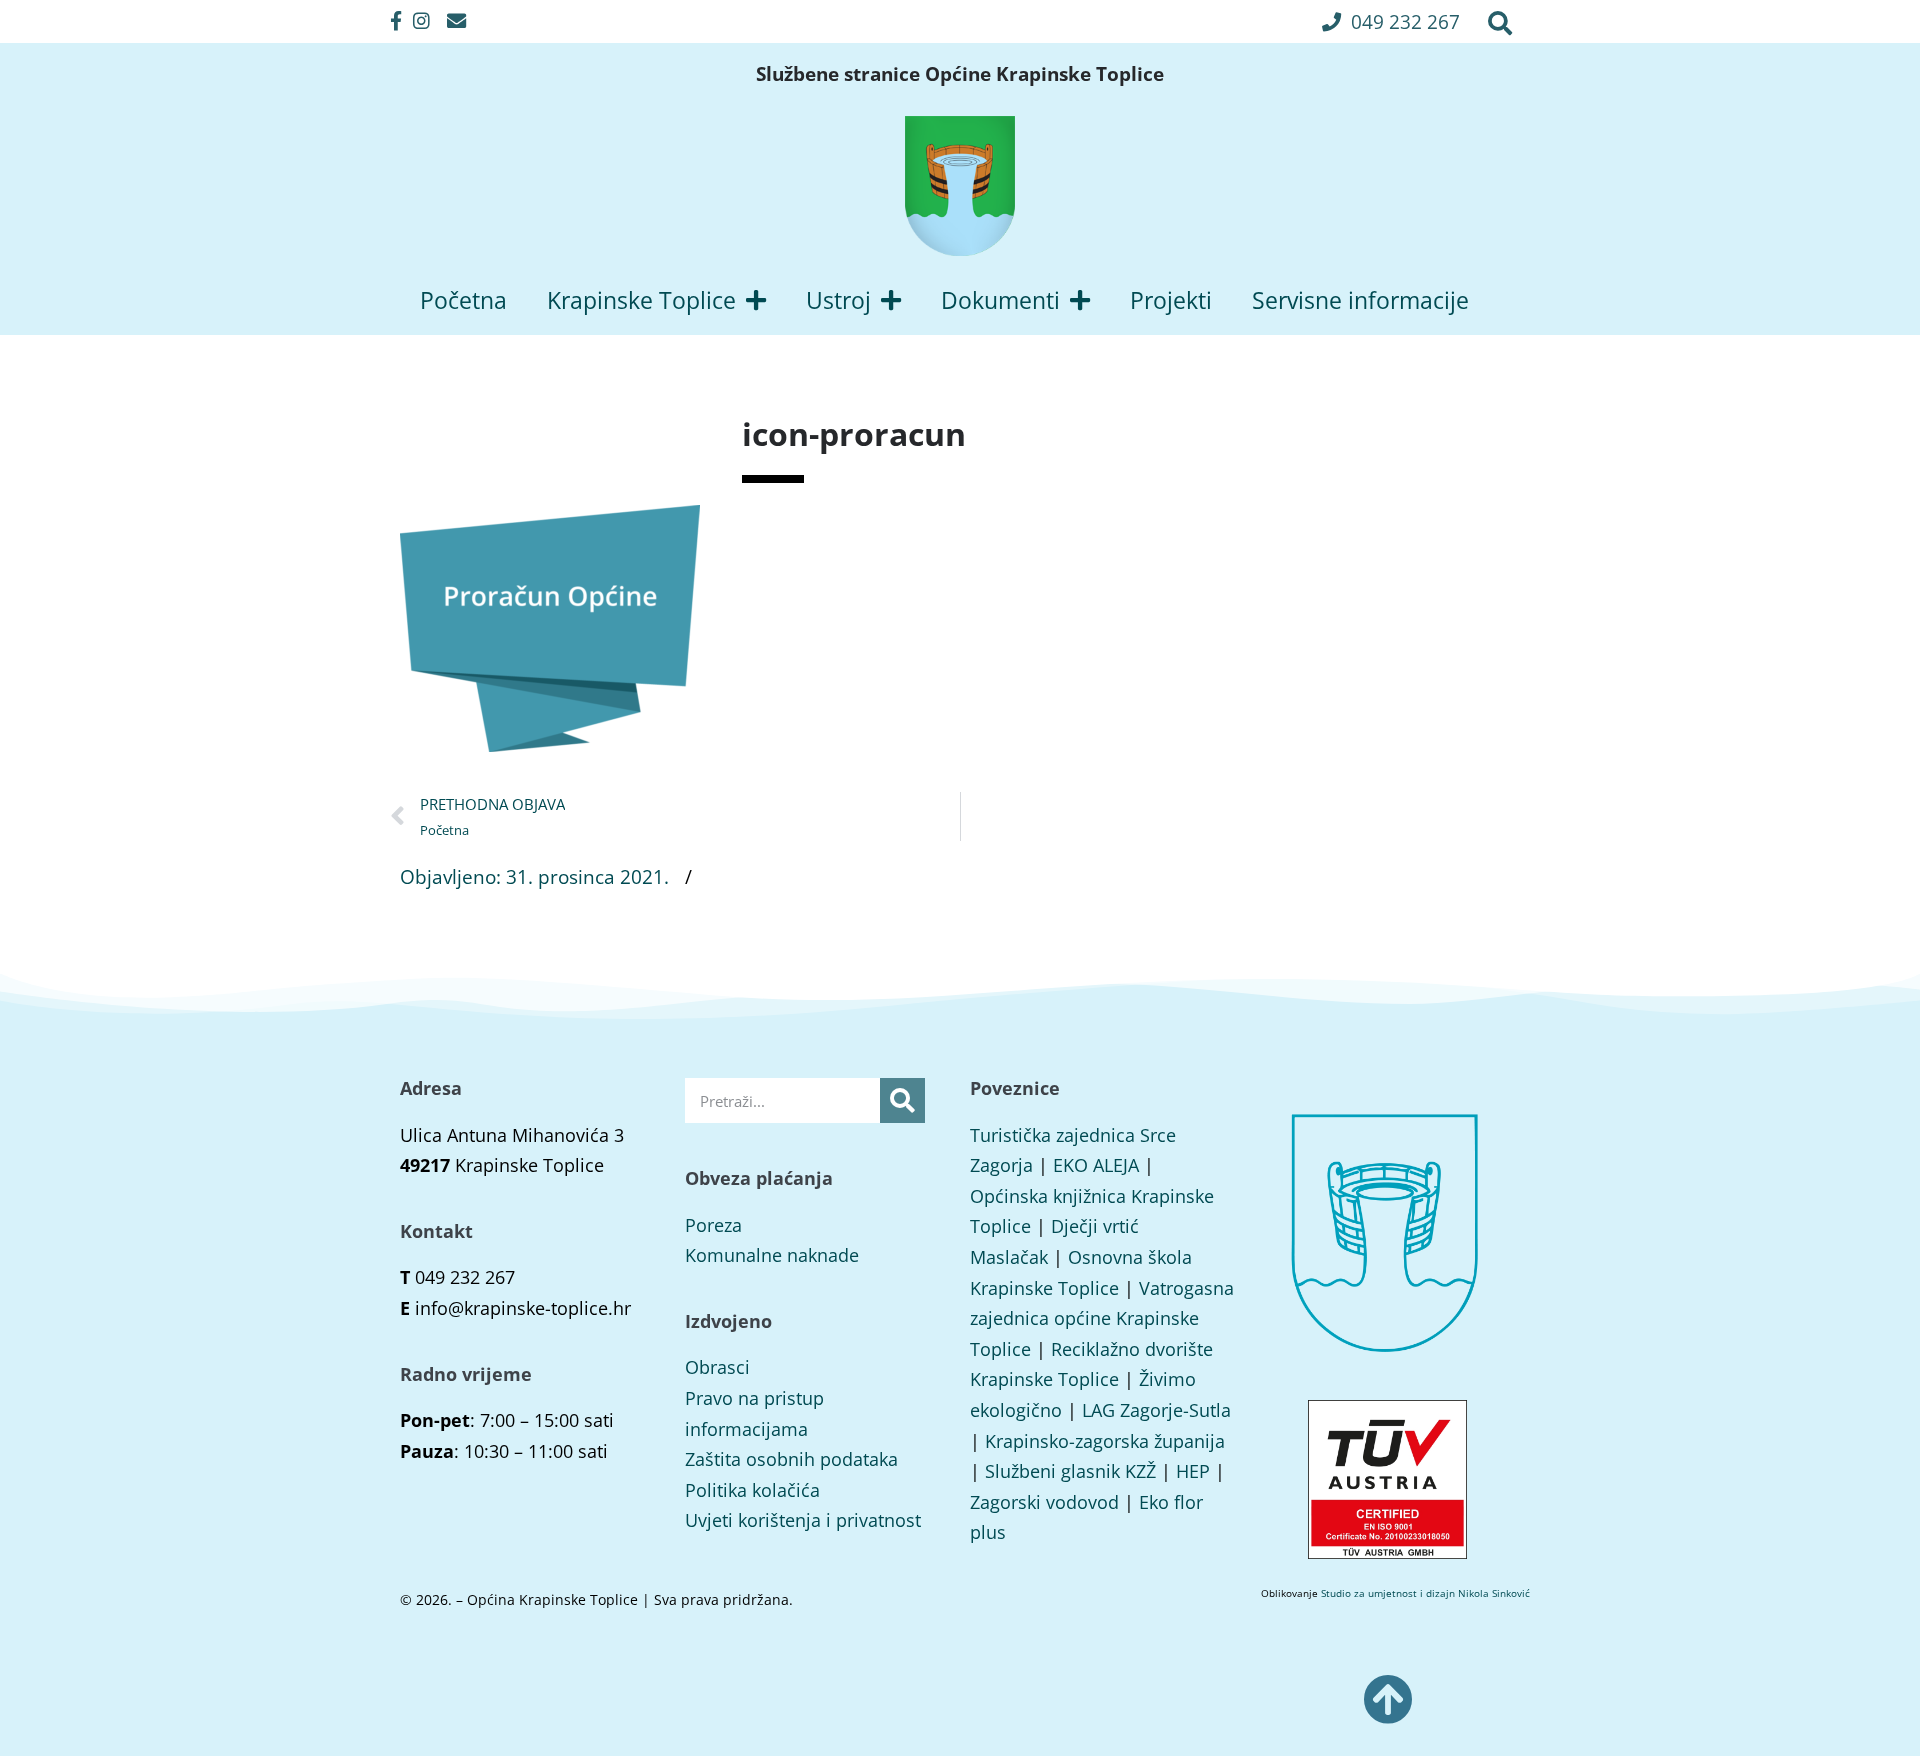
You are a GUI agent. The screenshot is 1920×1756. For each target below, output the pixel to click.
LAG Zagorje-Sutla (1156, 1410)
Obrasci (717, 1367)
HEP (1193, 1471)
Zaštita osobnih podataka (791, 1459)
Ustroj (838, 300)
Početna (463, 300)
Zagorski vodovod (1044, 1502)
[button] (1391, 21)
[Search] (902, 1100)
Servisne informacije (1360, 300)
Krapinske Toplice (641, 300)
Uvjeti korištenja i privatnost (803, 1520)
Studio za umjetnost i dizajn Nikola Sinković (1425, 1593)
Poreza (713, 1225)
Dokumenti (1000, 300)
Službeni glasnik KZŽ (1070, 1471)
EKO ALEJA (1096, 1165)
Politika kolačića (752, 1490)
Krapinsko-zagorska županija (1105, 1441)
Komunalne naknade (772, 1255)
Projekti (1171, 300)
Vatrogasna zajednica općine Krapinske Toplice (1102, 1318)
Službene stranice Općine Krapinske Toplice (960, 74)
